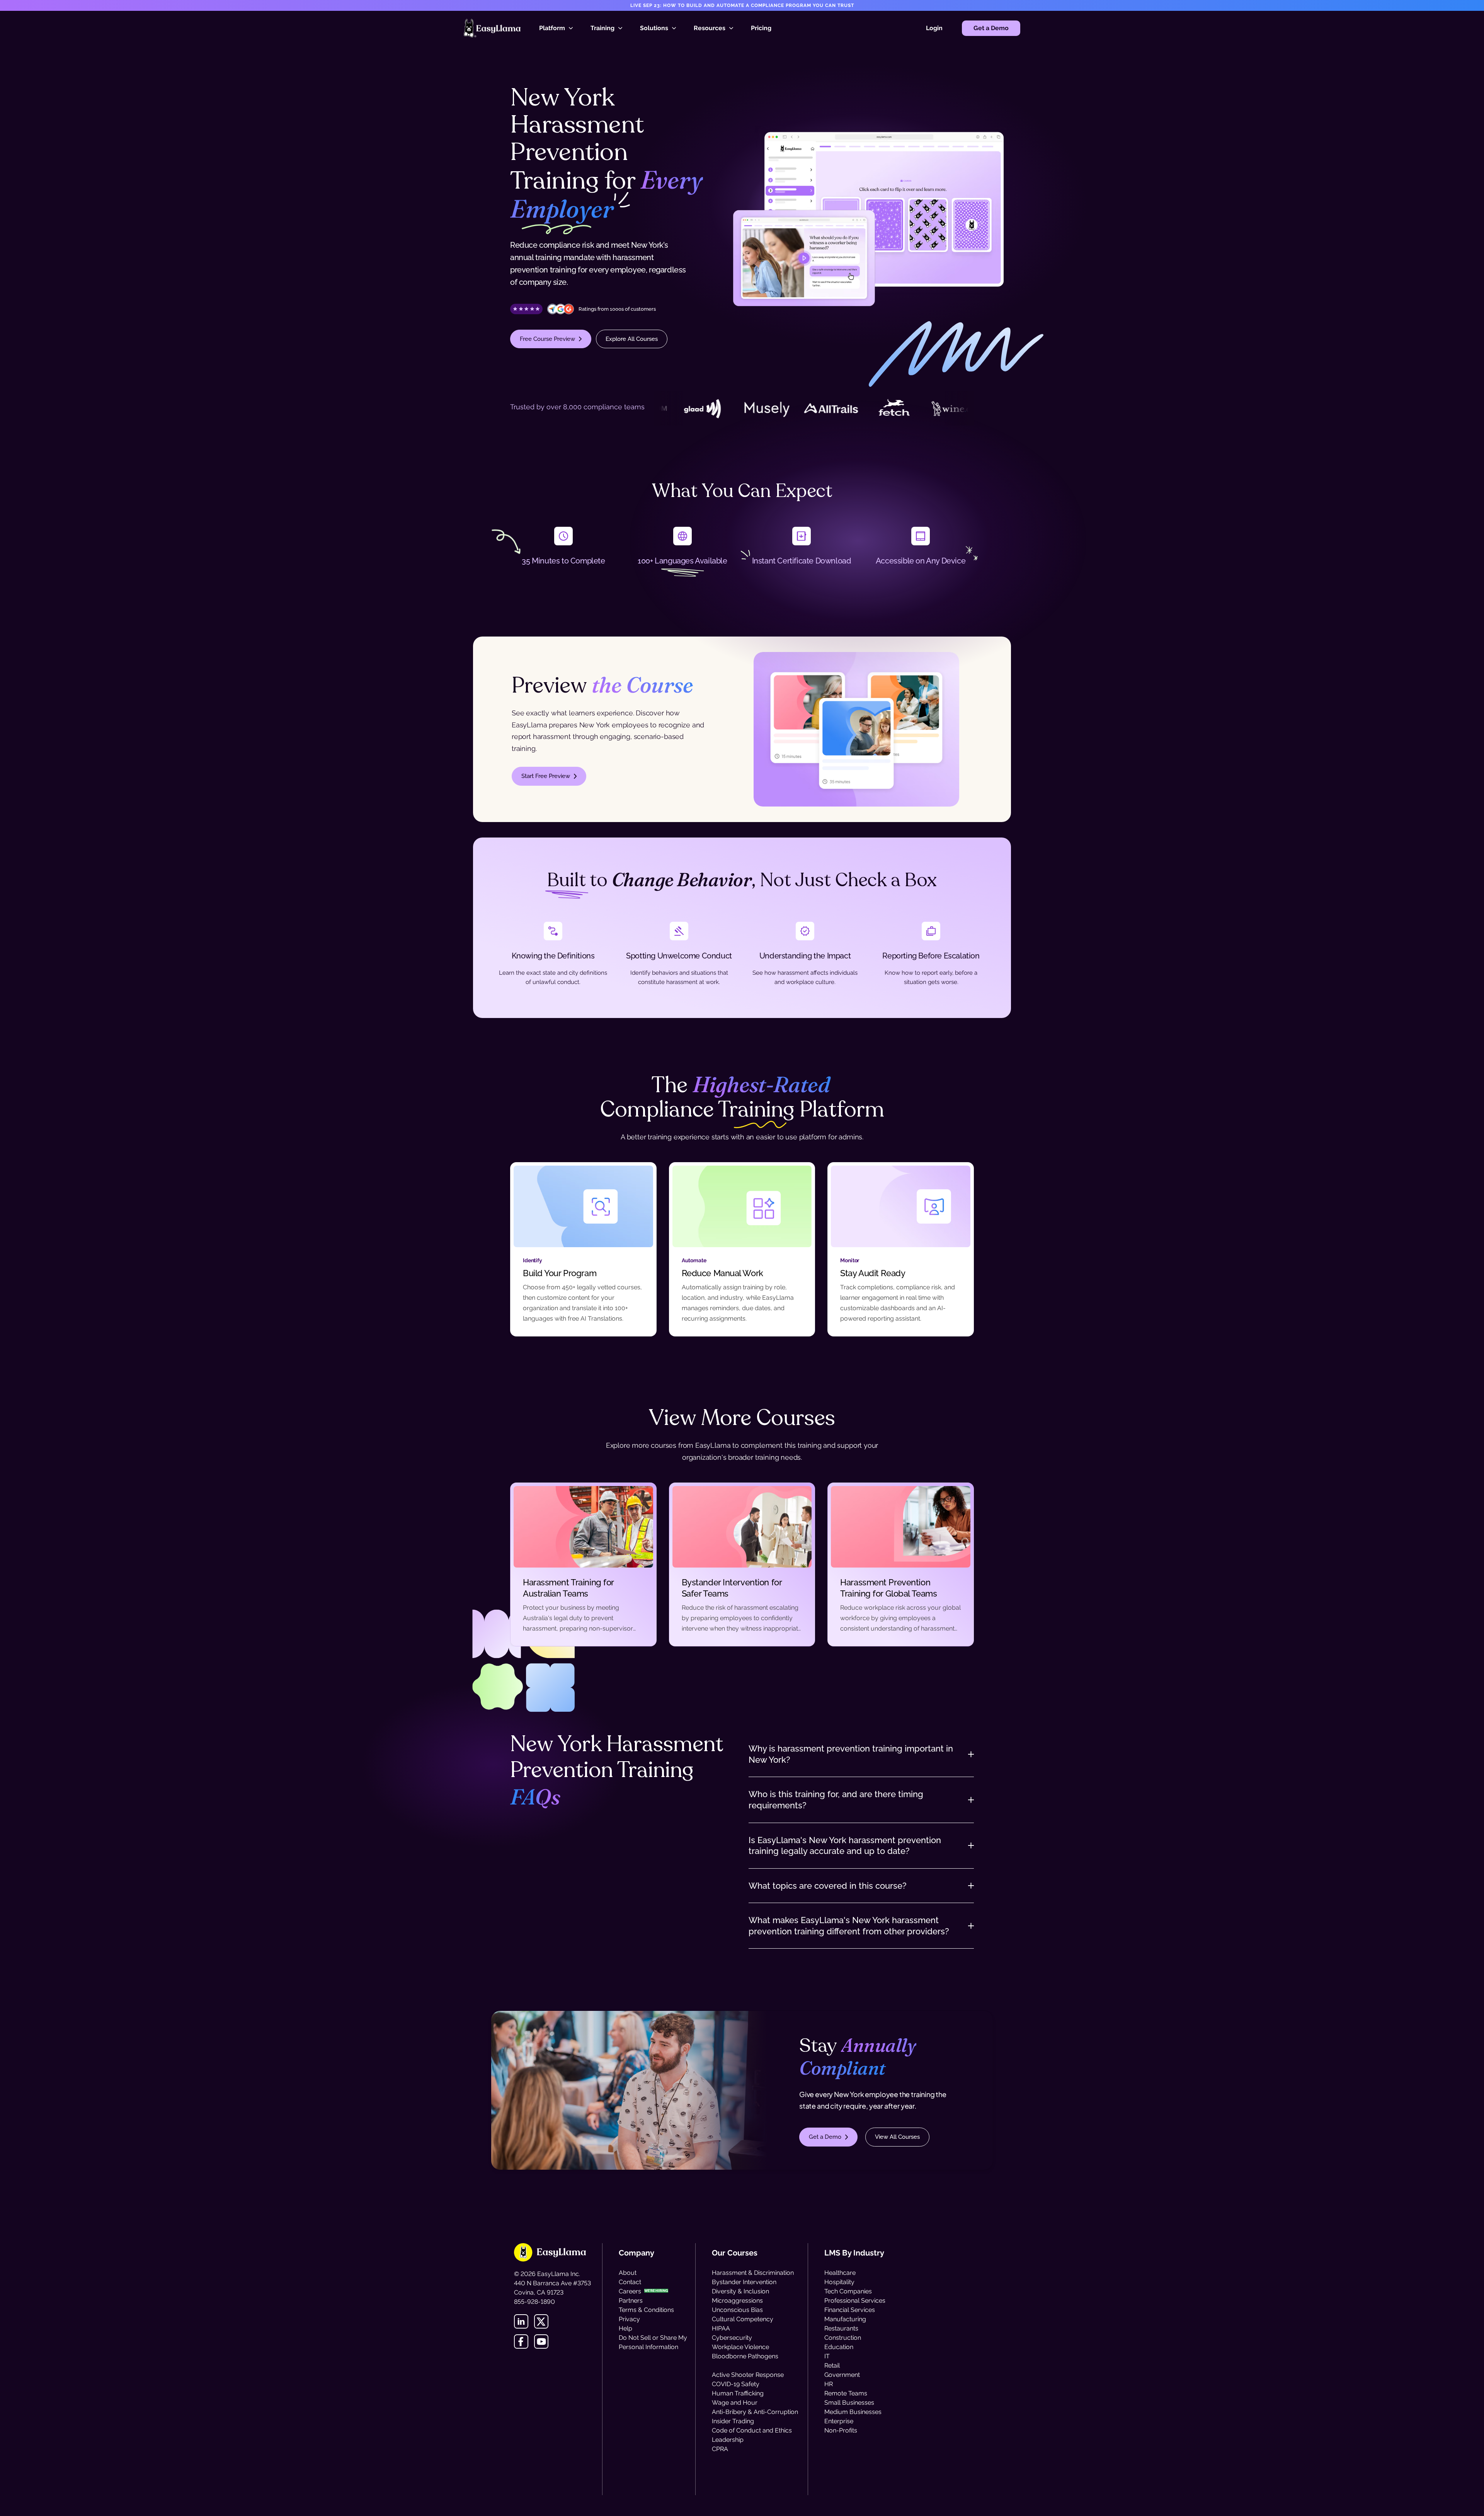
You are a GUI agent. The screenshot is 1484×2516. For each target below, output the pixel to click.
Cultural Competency (743, 2319)
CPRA (720, 2449)
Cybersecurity (732, 2338)
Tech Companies (848, 2291)
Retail (832, 2365)
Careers (630, 2291)
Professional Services (855, 2301)
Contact (630, 2282)
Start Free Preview (546, 776)
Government (842, 2375)
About (628, 2273)
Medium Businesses (853, 2412)
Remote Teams (846, 2393)
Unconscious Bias (737, 2310)
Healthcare (840, 2273)
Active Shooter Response (748, 2375)
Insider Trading (733, 2421)
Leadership (728, 2440)
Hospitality (839, 2282)
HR (829, 2384)
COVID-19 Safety (736, 2384)
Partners (631, 2301)
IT (827, 2356)
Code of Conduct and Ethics (752, 2430)
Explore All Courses (632, 339)
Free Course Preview (547, 339)
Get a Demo (991, 28)
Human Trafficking (738, 2393)
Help (625, 2328)
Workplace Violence (740, 2347)
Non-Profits (841, 2430)
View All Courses (897, 2137)
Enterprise (839, 2421)
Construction (843, 2338)
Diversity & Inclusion (740, 2291)
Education (839, 2347)
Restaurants (841, 2328)
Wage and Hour (735, 2403)
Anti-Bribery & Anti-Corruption (755, 2412)
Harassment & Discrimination (753, 2273)
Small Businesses (849, 2403)
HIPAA (721, 2328)
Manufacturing (845, 2319)
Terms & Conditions (646, 2310)
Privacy (629, 2319)
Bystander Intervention (744, 2282)
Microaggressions (737, 2301)
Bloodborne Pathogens (745, 2356)
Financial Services (850, 2310)
